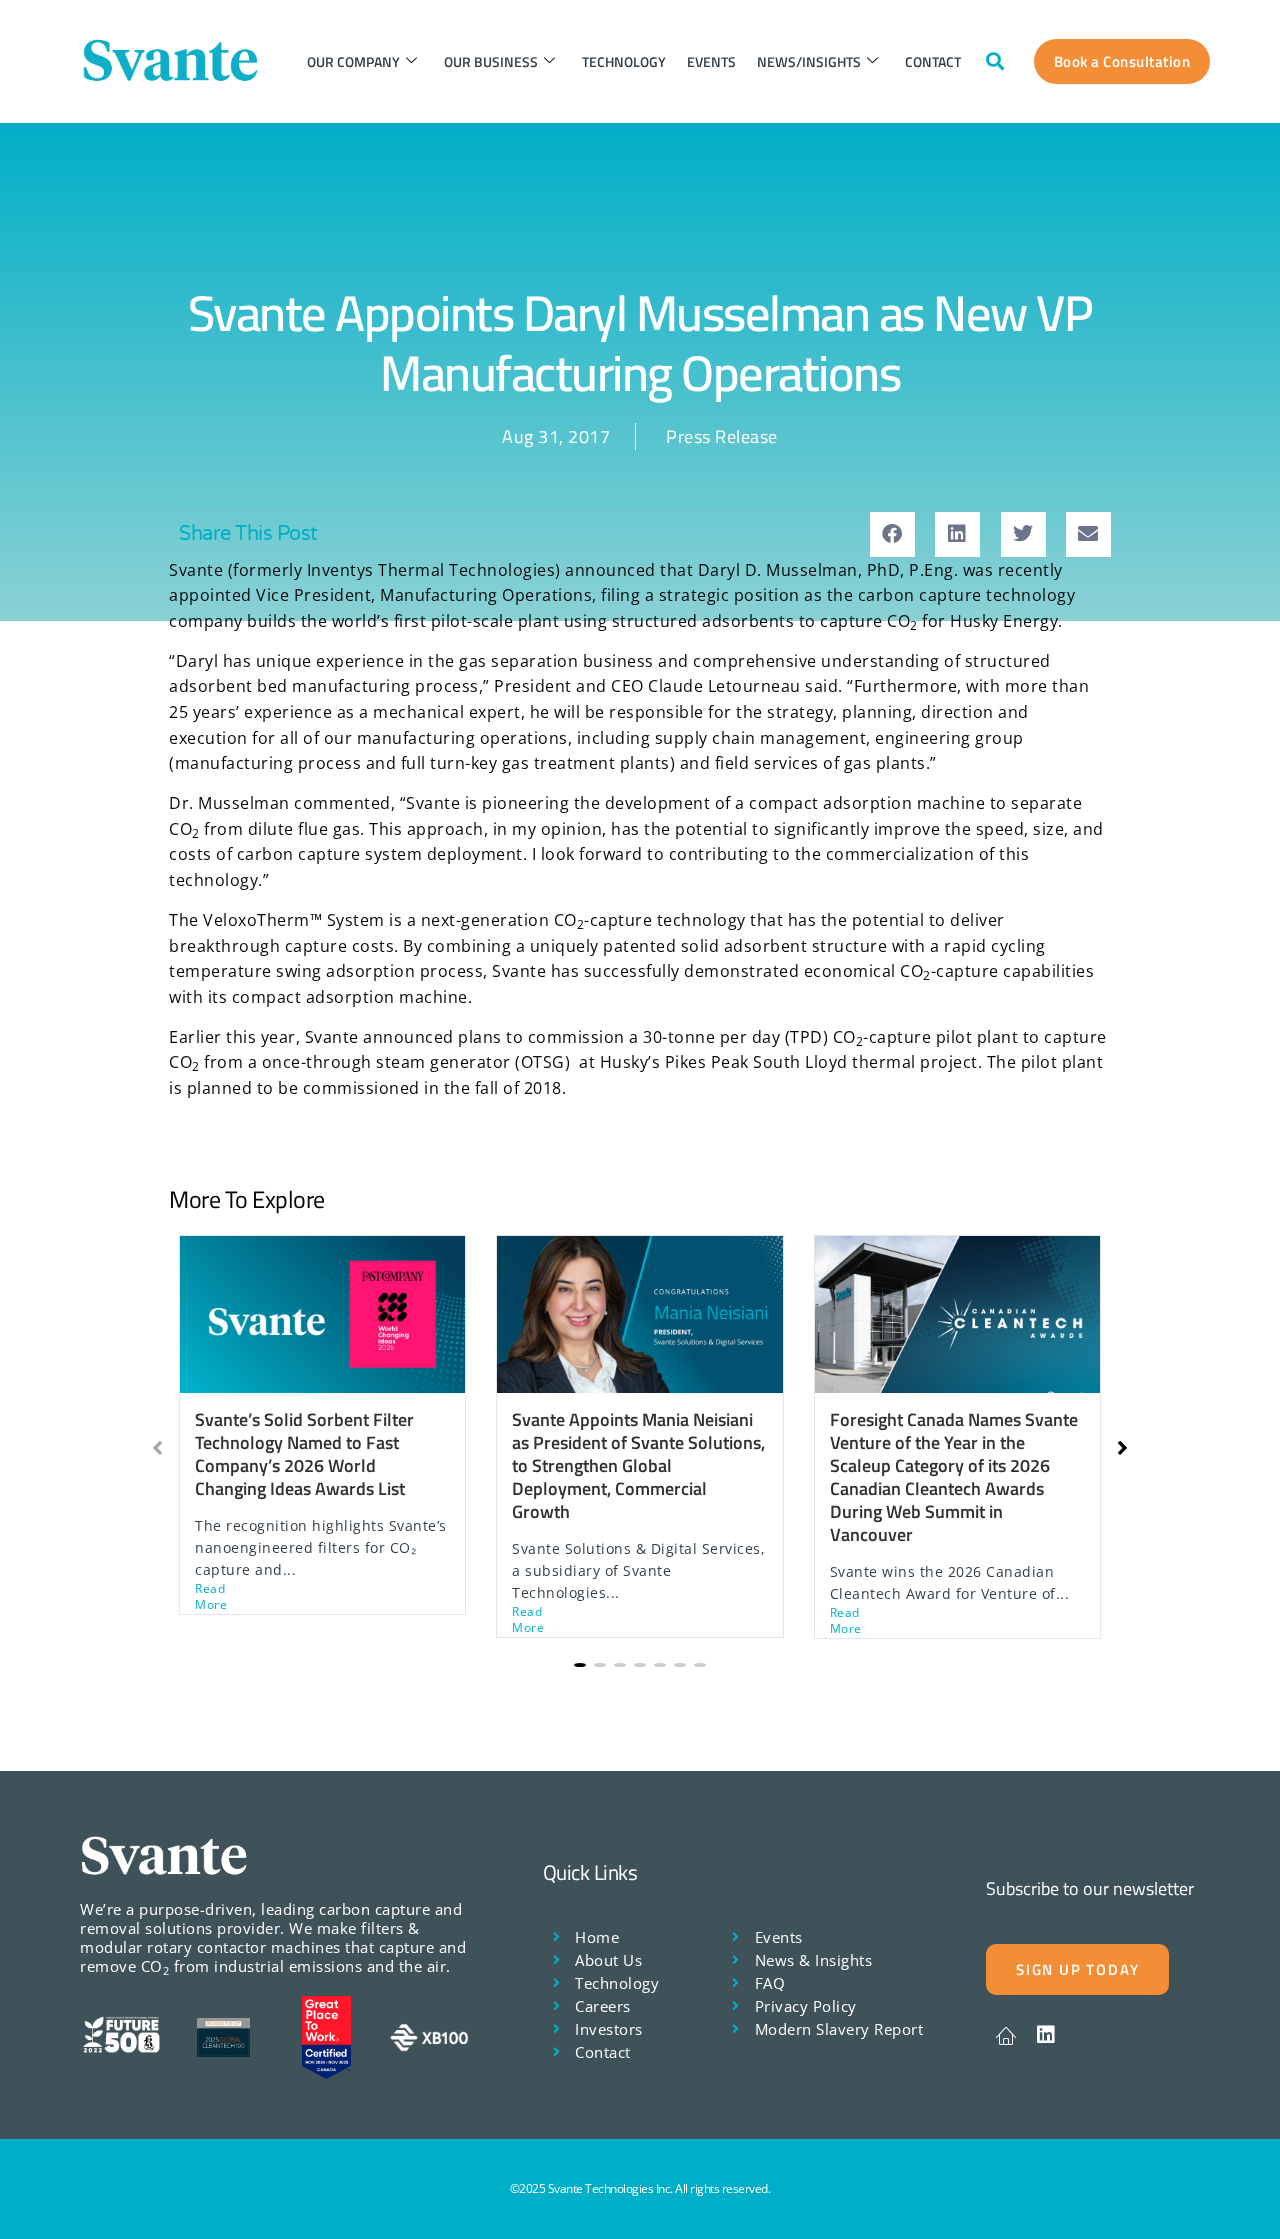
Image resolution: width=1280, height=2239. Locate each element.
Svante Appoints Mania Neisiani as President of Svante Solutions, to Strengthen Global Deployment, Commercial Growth (638, 1465)
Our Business (491, 61)
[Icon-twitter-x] (1006, 2035)
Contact (933, 61)
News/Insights (809, 61)
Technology (624, 61)
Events (711, 61)
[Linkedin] (1046, 2035)
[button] (995, 61)
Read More (211, 1597)
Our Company (353, 61)
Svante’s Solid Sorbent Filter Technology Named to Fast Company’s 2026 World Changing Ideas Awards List (304, 1454)
